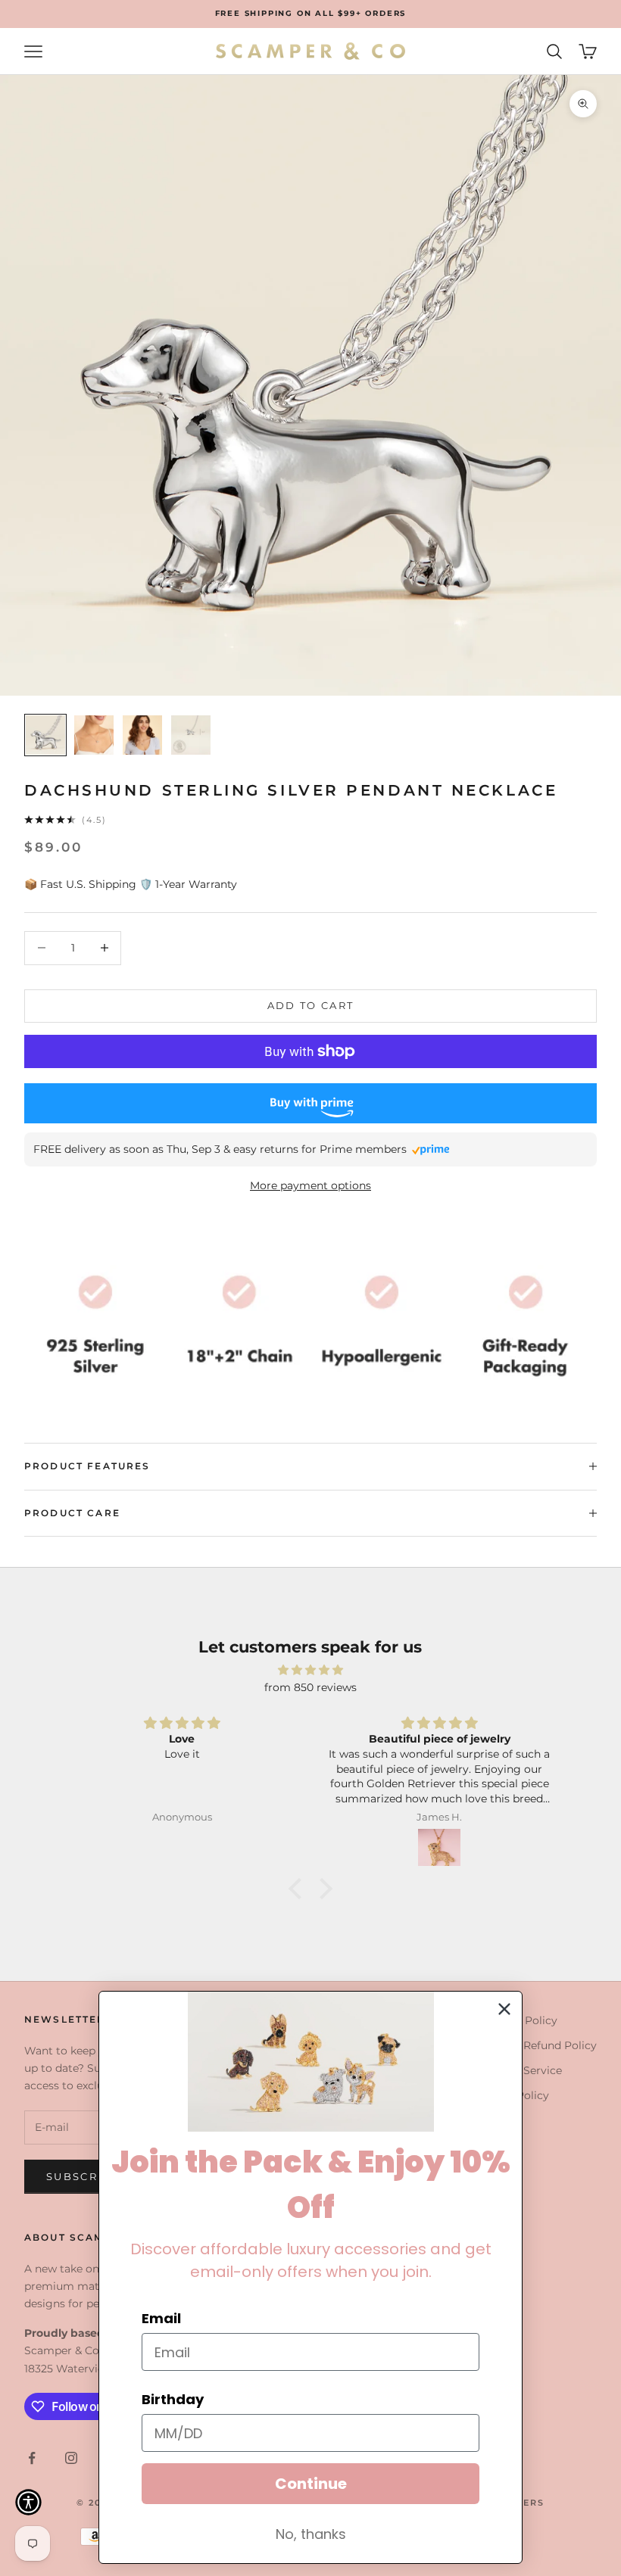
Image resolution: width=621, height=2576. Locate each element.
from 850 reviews (310, 1687)
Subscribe (83, 2176)
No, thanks (311, 2534)
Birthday (173, 2399)
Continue (311, 2484)
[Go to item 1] (45, 735)
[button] (299, 1889)
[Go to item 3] (142, 735)
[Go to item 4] (191, 735)
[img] (310, 1670)
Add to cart (311, 1005)
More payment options (310, 1185)
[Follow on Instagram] (71, 2458)
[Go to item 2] (94, 735)
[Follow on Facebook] (32, 2458)
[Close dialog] (504, 2009)
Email (161, 2318)
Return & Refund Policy (535, 2045)
